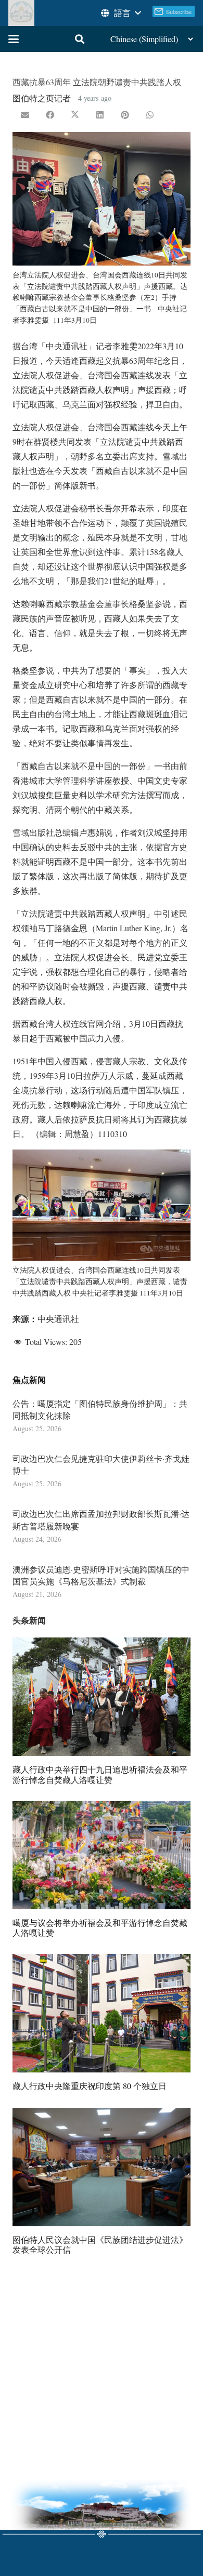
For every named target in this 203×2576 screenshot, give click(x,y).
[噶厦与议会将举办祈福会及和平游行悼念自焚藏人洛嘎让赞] (102, 1855)
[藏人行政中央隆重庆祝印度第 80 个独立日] (102, 2013)
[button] (120, 13)
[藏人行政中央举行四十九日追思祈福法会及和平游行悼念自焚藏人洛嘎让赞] (102, 1697)
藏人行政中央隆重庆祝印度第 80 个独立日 (90, 2086)
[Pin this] (125, 115)
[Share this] (50, 115)
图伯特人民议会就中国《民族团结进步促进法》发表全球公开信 (100, 2244)
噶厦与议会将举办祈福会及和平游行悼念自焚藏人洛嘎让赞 (100, 1927)
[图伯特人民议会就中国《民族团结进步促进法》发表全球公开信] (102, 2167)
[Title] (21, 13)
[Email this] (25, 115)
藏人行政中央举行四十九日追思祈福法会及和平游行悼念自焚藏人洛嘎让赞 (100, 1774)
